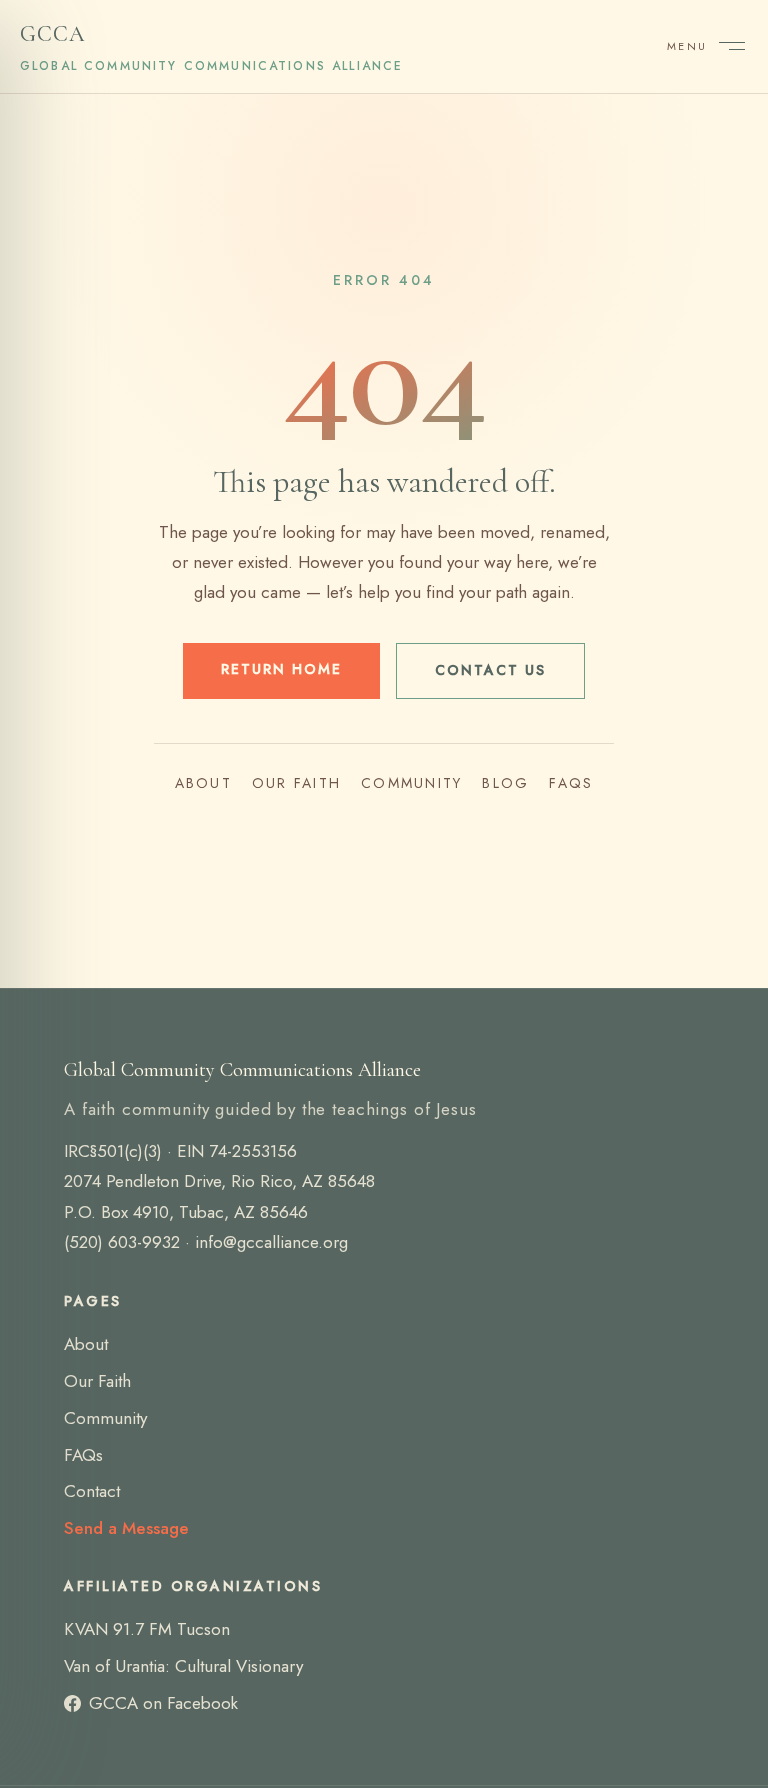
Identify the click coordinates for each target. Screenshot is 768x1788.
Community (411, 783)
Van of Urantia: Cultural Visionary (183, 1666)
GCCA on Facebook (163, 1703)
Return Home (281, 669)
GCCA (211, 48)
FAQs (571, 783)
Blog (505, 783)
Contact (92, 1491)
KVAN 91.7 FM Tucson (147, 1629)
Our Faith (296, 783)
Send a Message (126, 1528)
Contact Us (490, 670)
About (203, 783)
